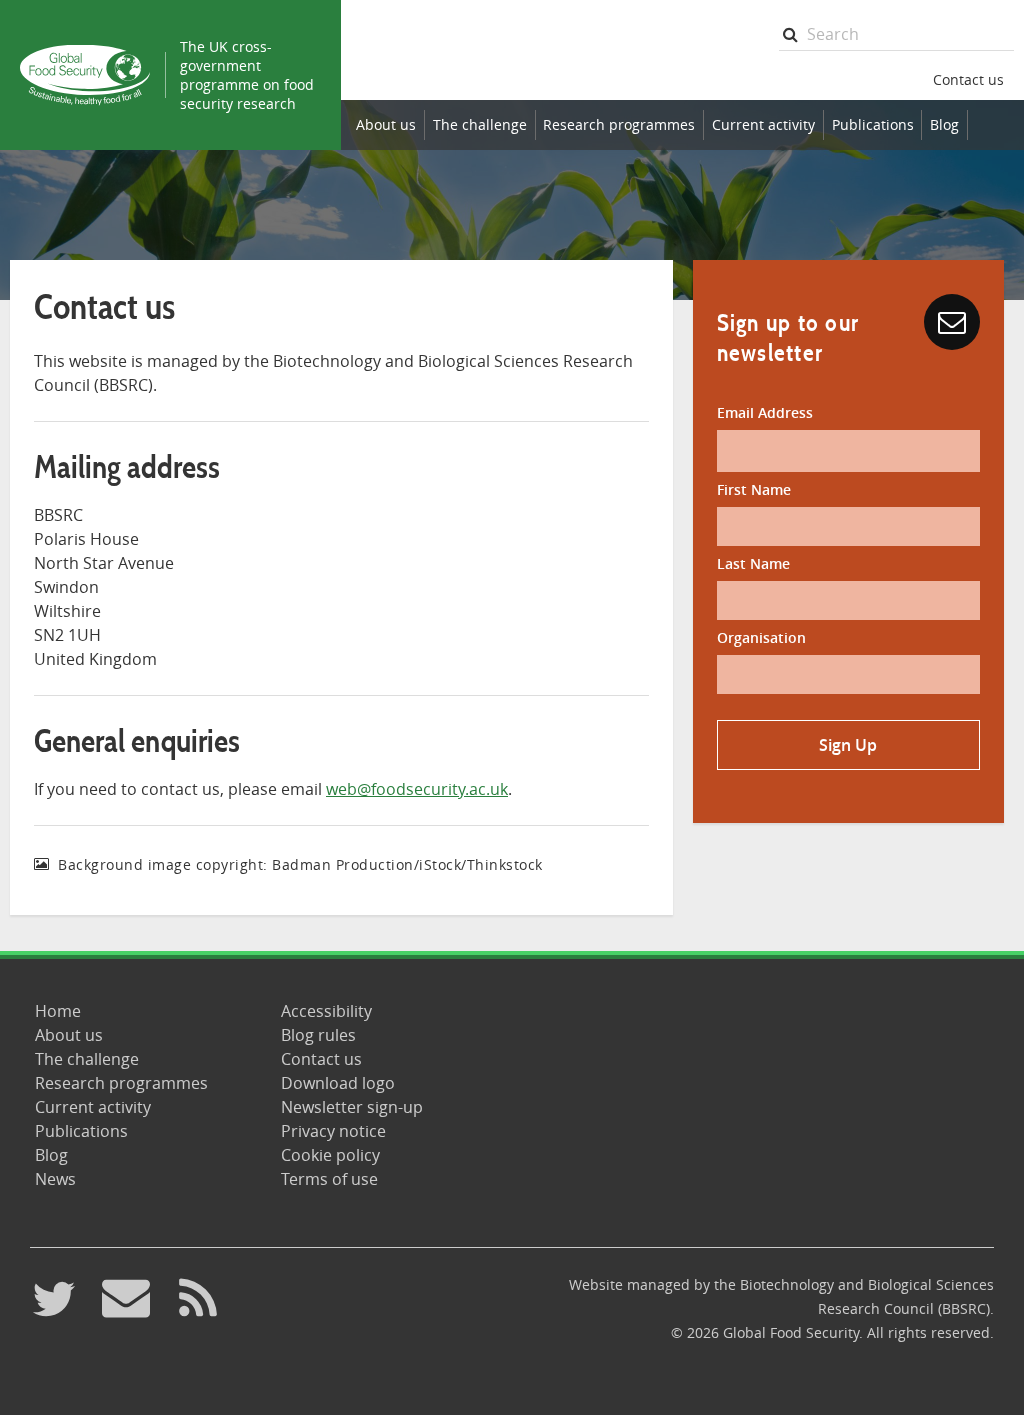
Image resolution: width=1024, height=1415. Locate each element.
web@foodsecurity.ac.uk (417, 789)
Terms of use (329, 1179)
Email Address (765, 412)
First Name (754, 489)
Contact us (968, 79)
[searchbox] (896, 34)
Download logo (338, 1083)
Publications (873, 124)
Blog (944, 124)
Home (58, 1011)
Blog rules (318, 1035)
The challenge (480, 124)
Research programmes (619, 124)
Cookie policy (330, 1155)
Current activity (763, 124)
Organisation (761, 637)
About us (386, 124)
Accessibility (326, 1011)
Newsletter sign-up (352, 1107)
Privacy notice (333, 1131)
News (55, 1179)
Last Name (753, 563)
